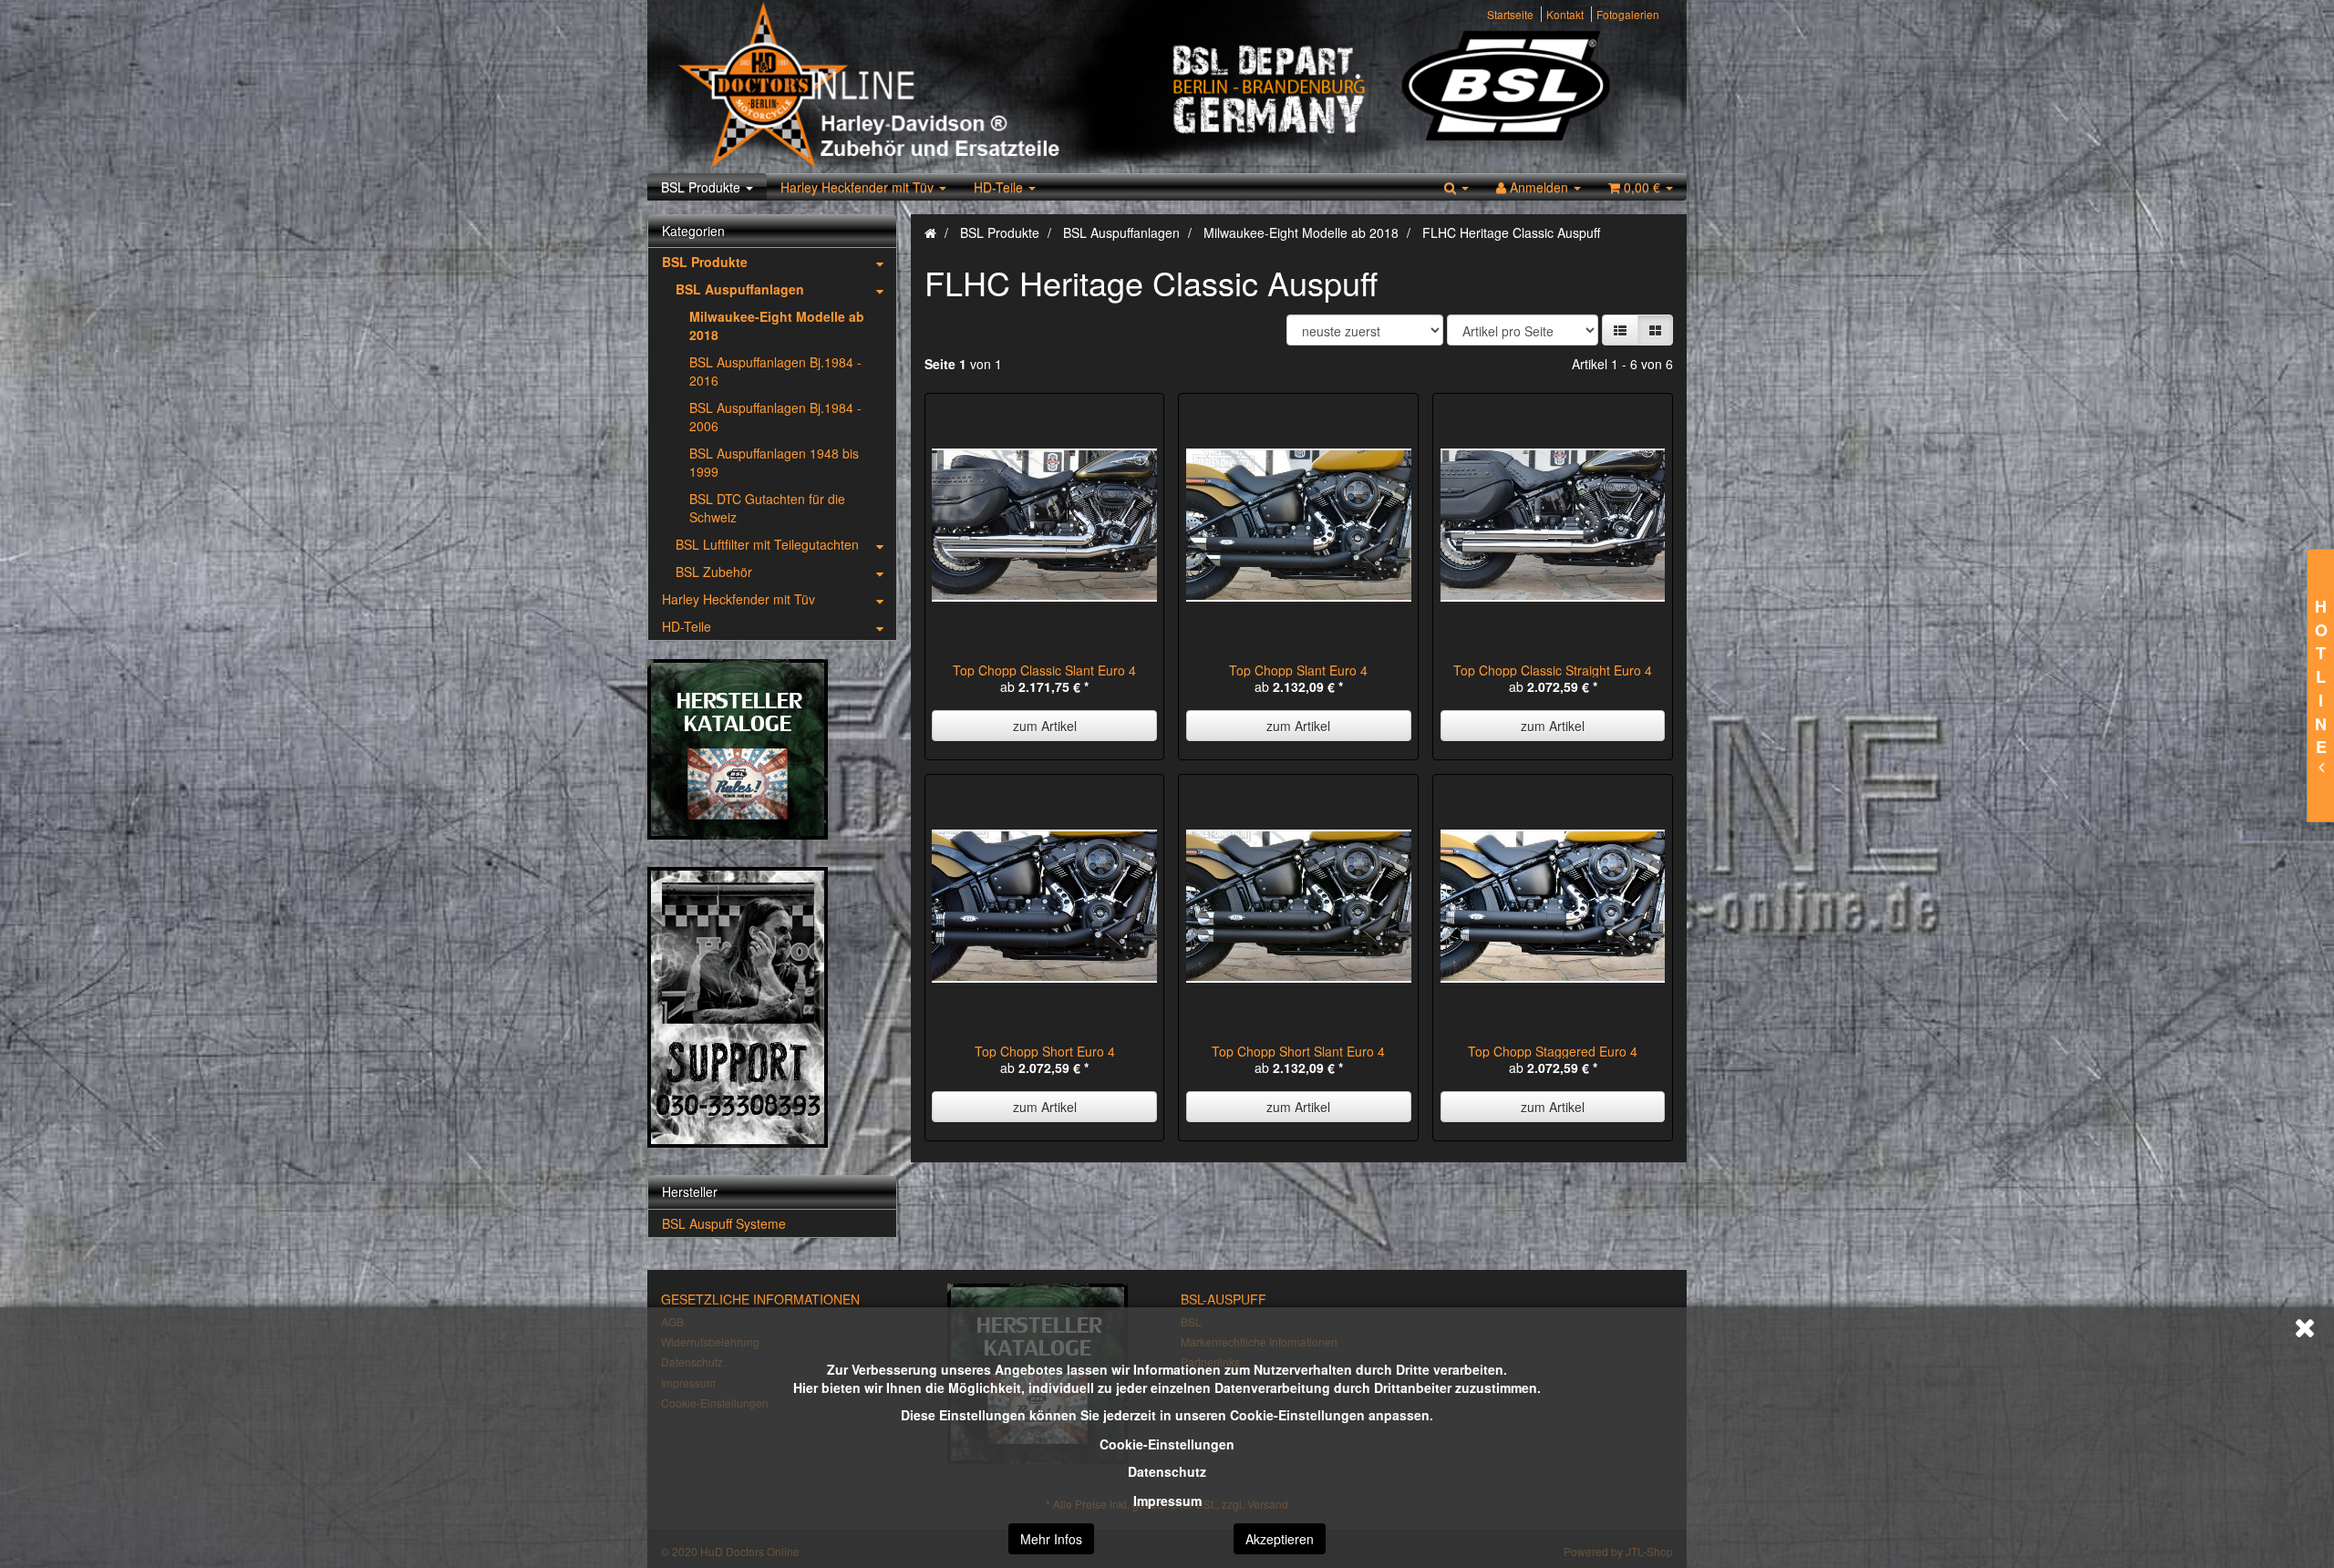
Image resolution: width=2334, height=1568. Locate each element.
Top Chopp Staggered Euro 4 (1553, 1051)
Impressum (1167, 1501)
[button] (1620, 330)
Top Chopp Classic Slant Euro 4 (1044, 670)
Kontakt (1565, 14)
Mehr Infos (1051, 1539)
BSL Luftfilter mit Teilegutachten (767, 544)
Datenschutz (1167, 1471)
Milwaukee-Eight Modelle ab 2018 (777, 325)
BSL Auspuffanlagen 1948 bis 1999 (774, 462)
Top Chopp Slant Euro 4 (1298, 670)
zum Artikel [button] (1045, 726)
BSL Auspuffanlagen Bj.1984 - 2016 (775, 371)
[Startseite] (930, 232)
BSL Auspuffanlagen (740, 289)
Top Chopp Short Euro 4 (1045, 1051)
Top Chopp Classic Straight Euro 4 (1553, 670)
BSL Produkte (702, 187)
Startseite (1510, 14)
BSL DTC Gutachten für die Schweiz (767, 508)
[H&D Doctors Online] (914, 87)
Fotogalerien (1628, 14)
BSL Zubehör (714, 572)
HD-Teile (1000, 187)
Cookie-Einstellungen (1167, 1444)
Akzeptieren (1280, 1539)
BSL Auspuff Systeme (724, 1223)
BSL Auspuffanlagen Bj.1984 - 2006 (775, 417)
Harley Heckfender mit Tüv (859, 187)
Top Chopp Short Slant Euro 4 (1298, 1051)
